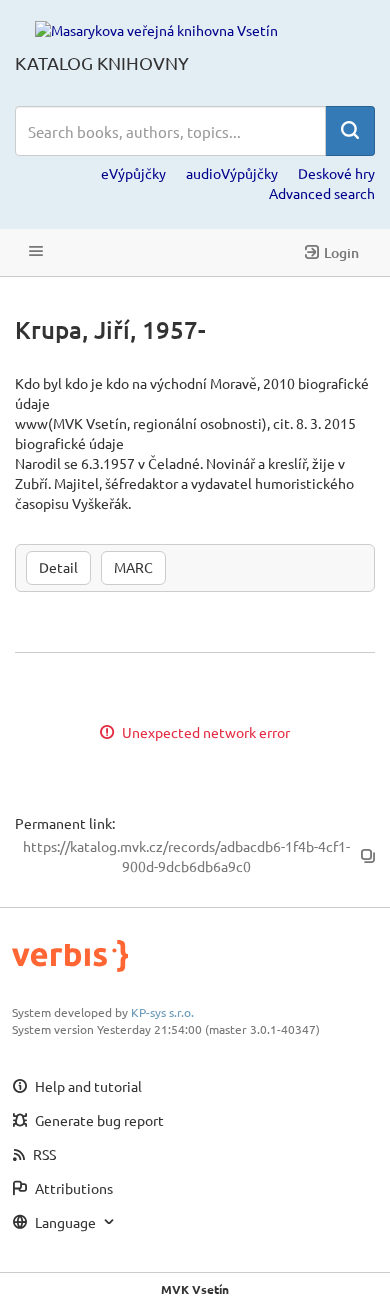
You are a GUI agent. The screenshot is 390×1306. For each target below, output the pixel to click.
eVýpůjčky (133, 173)
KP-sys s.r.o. (162, 1012)
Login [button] (341, 252)
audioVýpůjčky (232, 173)
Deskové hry (336, 173)
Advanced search (322, 193)
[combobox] (170, 131)
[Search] (350, 131)
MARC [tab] (133, 567)
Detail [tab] (58, 567)
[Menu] (36, 252)
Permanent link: (65, 823)
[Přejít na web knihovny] (156, 29)
